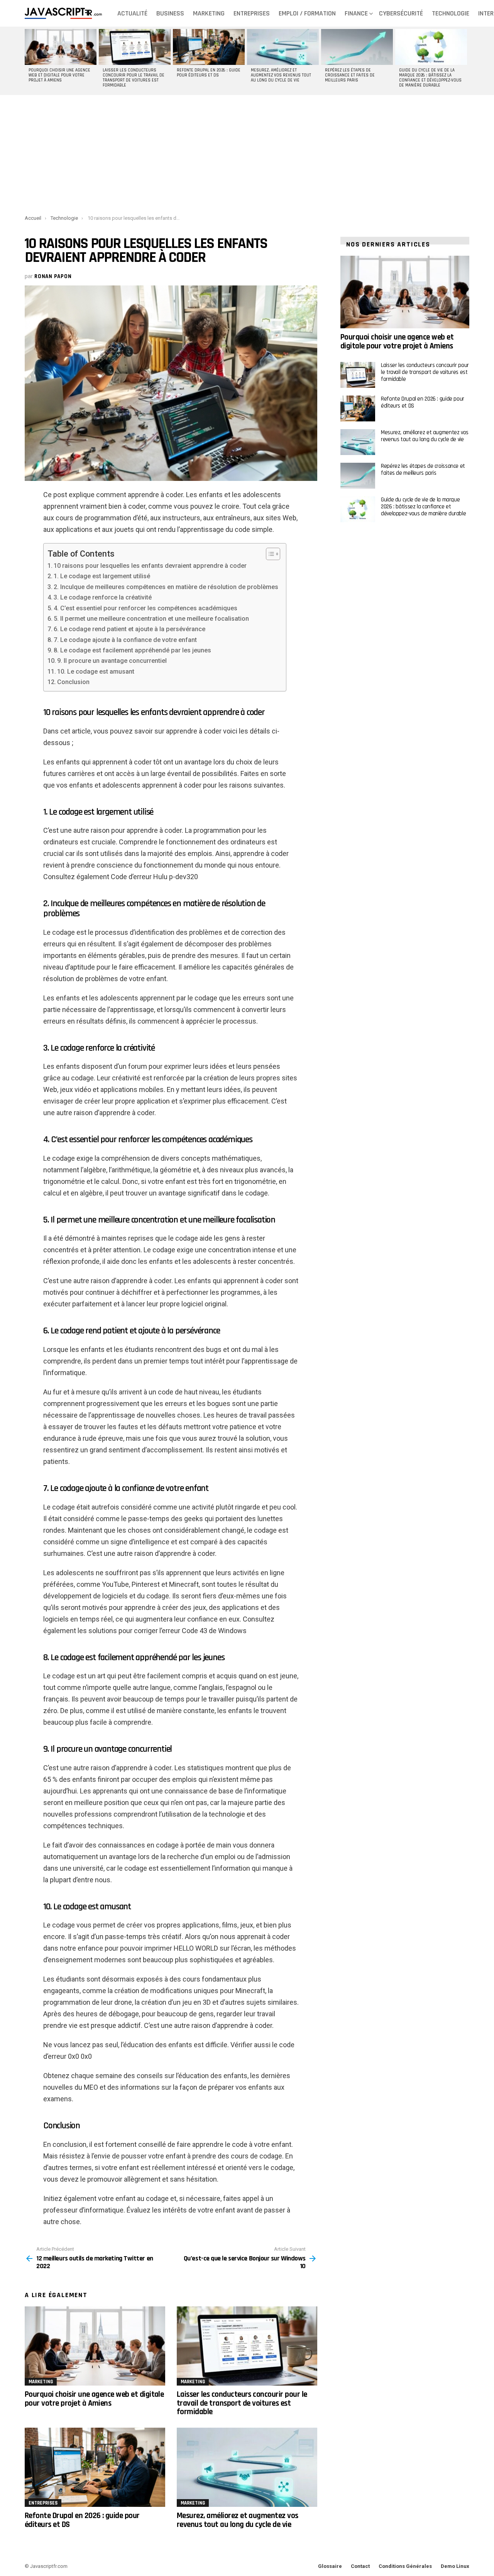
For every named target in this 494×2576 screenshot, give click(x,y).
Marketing (209, 13)
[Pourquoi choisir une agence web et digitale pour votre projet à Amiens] (61, 47)
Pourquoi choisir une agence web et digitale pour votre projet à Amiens (59, 75)
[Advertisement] (247, 153)
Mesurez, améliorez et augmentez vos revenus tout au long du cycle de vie (281, 75)
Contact (360, 2566)
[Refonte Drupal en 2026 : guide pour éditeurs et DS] (209, 47)
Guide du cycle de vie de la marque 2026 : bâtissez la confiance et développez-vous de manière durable (430, 78)
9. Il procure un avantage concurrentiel (112, 661)
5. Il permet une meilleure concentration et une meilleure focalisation (151, 619)
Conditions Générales (405, 2566)
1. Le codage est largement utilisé (102, 576)
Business (170, 13)
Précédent (29, 61)
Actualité (132, 13)
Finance (356, 13)
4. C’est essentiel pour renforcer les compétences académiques (145, 608)
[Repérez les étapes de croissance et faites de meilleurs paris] (357, 47)
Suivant (465, 61)
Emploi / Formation (307, 13)
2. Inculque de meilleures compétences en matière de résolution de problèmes (166, 587)
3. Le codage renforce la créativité (103, 597)
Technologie (451, 13)
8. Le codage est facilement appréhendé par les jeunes (132, 650)
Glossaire (330, 2566)
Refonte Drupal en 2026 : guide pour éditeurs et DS (209, 73)
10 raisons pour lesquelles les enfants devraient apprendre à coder (150, 566)
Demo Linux (455, 2566)
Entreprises (252, 13)
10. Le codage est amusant (96, 672)
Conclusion (73, 682)
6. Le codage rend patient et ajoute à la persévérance (129, 629)
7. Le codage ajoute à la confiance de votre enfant (125, 640)
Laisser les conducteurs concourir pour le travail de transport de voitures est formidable (134, 78)
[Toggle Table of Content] (269, 554)
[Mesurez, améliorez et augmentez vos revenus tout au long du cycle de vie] (283, 47)
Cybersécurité (401, 13)
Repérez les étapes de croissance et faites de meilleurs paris (350, 75)
